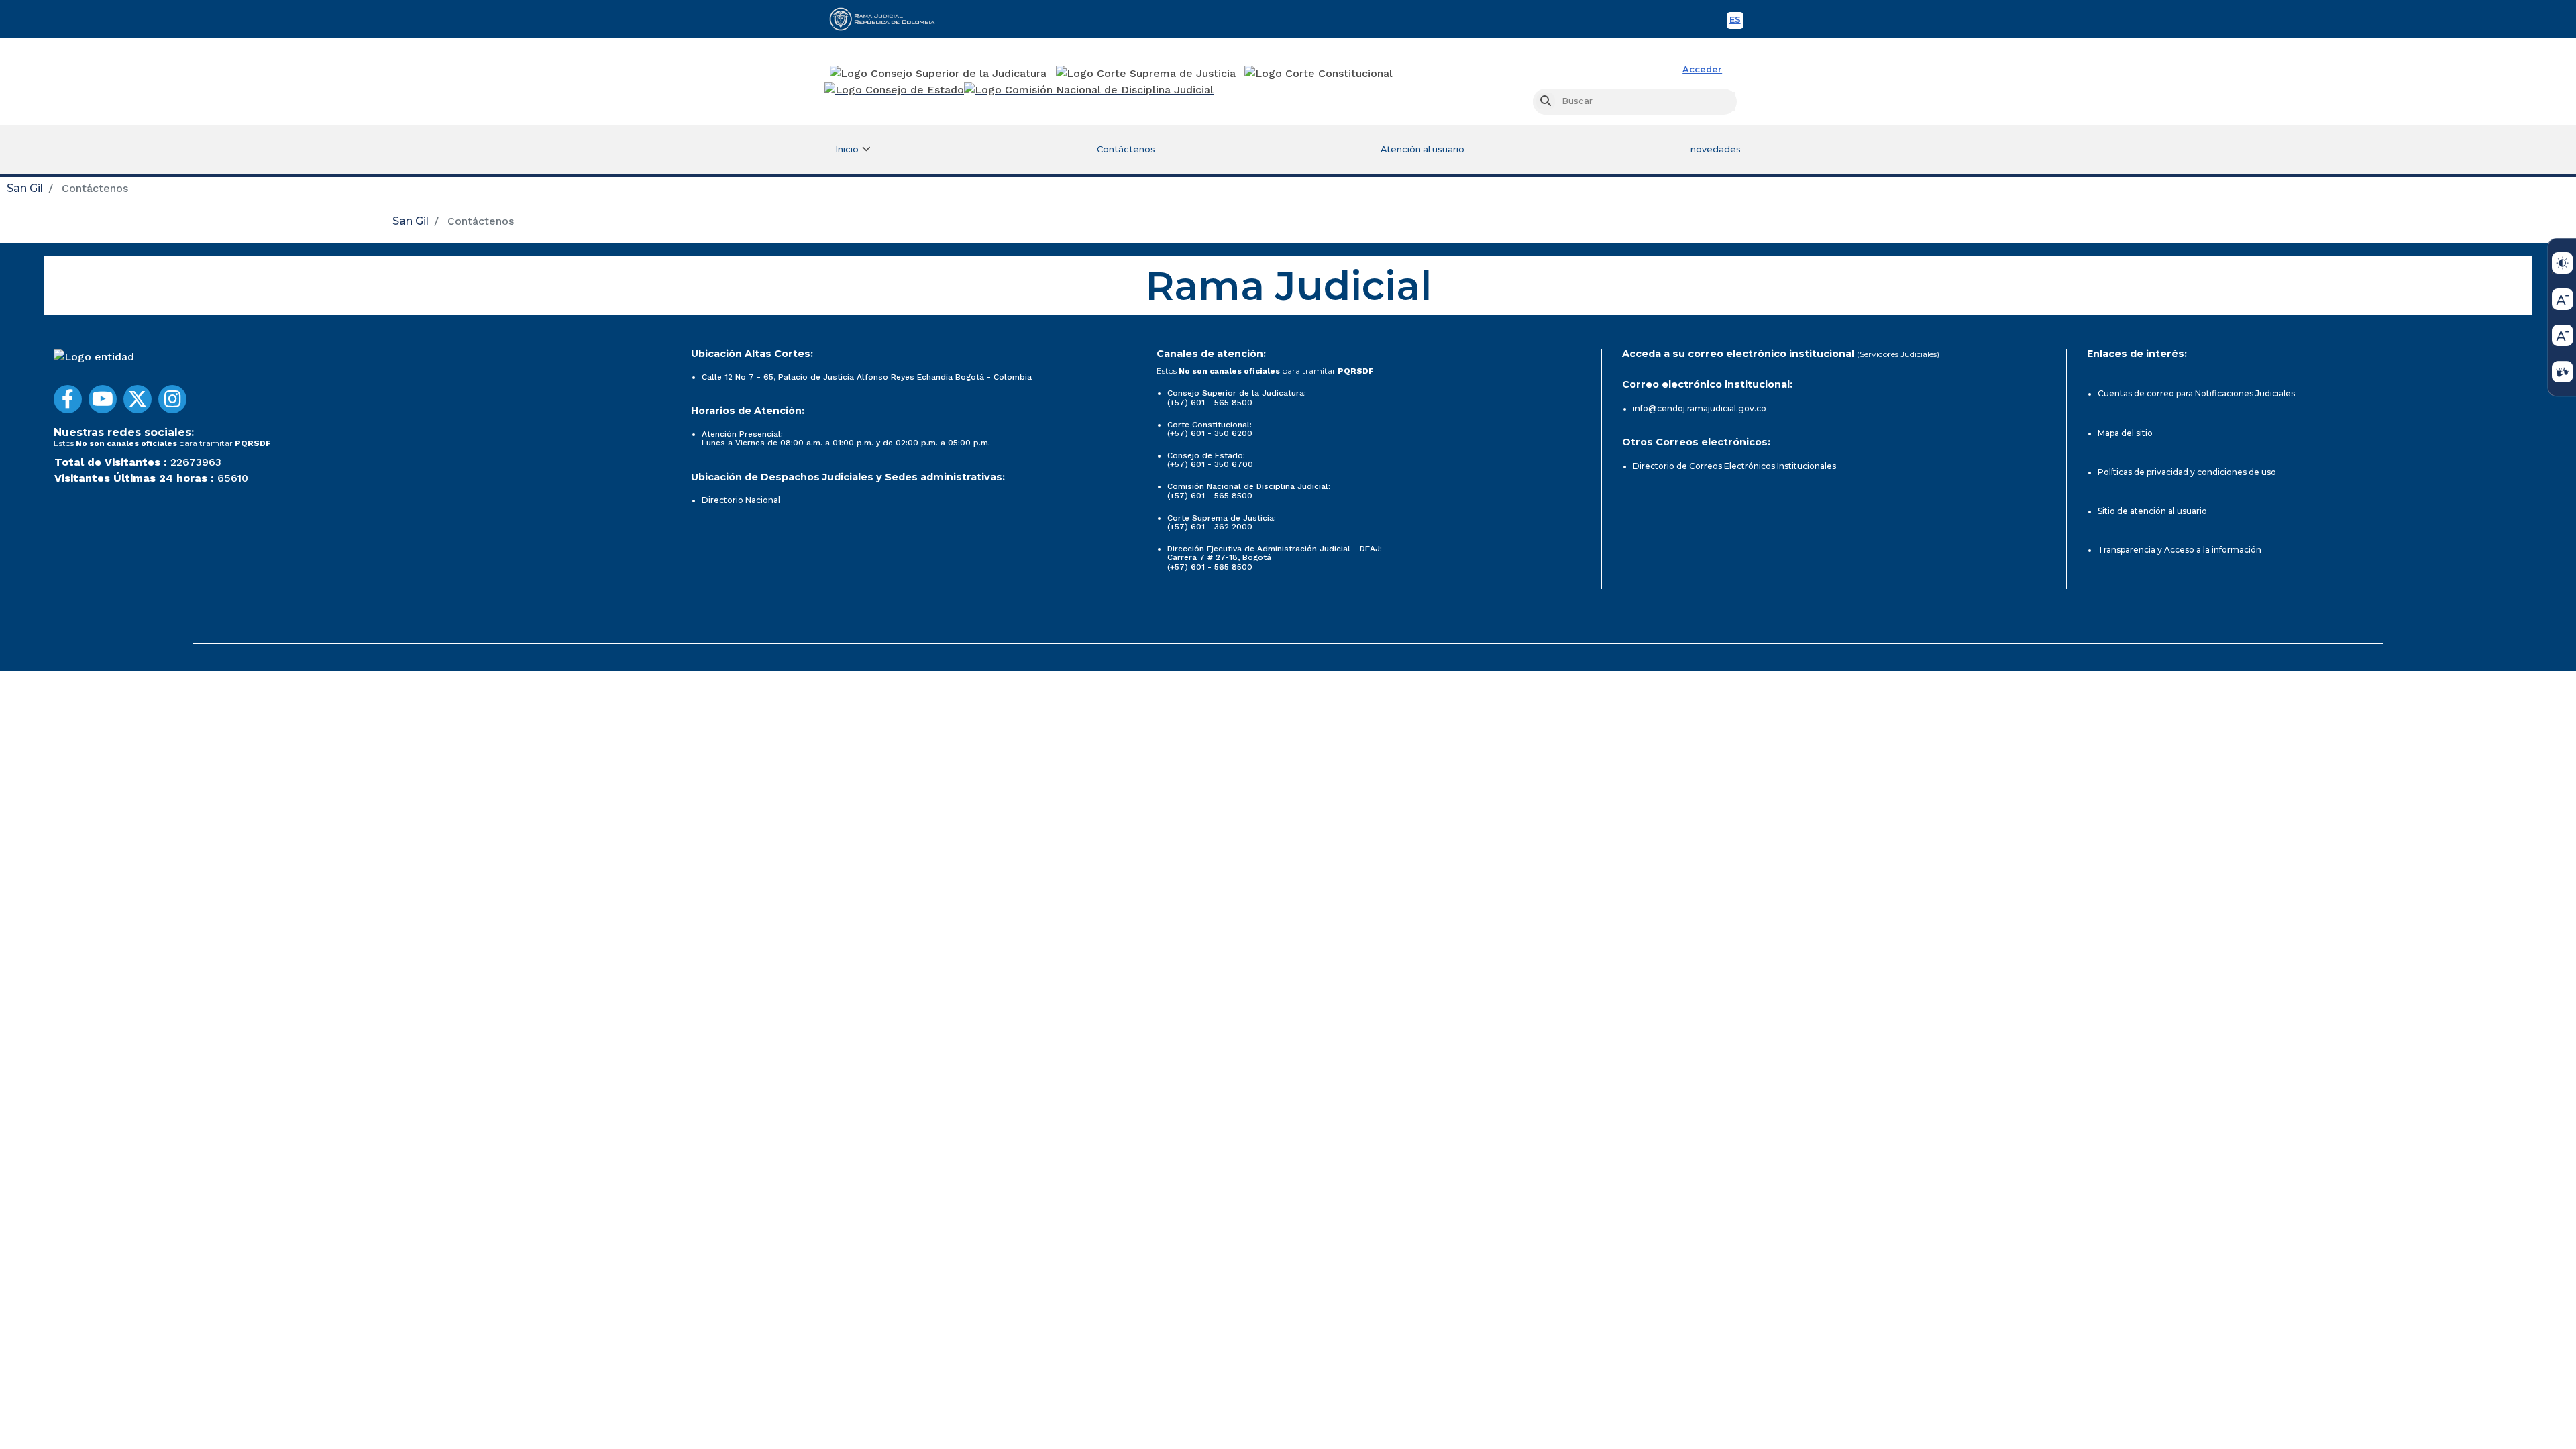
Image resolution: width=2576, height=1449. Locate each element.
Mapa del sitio (2125, 433)
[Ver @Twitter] (138, 399)
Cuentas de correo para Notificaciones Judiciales (2196, 393)
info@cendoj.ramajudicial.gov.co (1700, 408)
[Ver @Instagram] (172, 399)
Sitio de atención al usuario (2152, 511)
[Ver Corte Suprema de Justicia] (1146, 74)
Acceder (1702, 69)
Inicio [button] (847, 149)
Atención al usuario (1423, 149)
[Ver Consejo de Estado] (894, 90)
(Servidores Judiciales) (1898, 354)
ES (1736, 22)
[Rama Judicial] (888, 19)
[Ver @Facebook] (68, 399)
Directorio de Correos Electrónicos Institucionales (1734, 466)
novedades (1716, 149)
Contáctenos (1126, 149)
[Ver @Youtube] (103, 399)
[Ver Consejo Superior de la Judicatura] (938, 74)
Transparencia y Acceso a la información (2180, 550)
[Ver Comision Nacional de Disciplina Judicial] (1089, 90)
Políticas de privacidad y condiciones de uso (2187, 472)
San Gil (25, 188)
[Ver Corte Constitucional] (1319, 74)
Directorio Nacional (741, 500)
